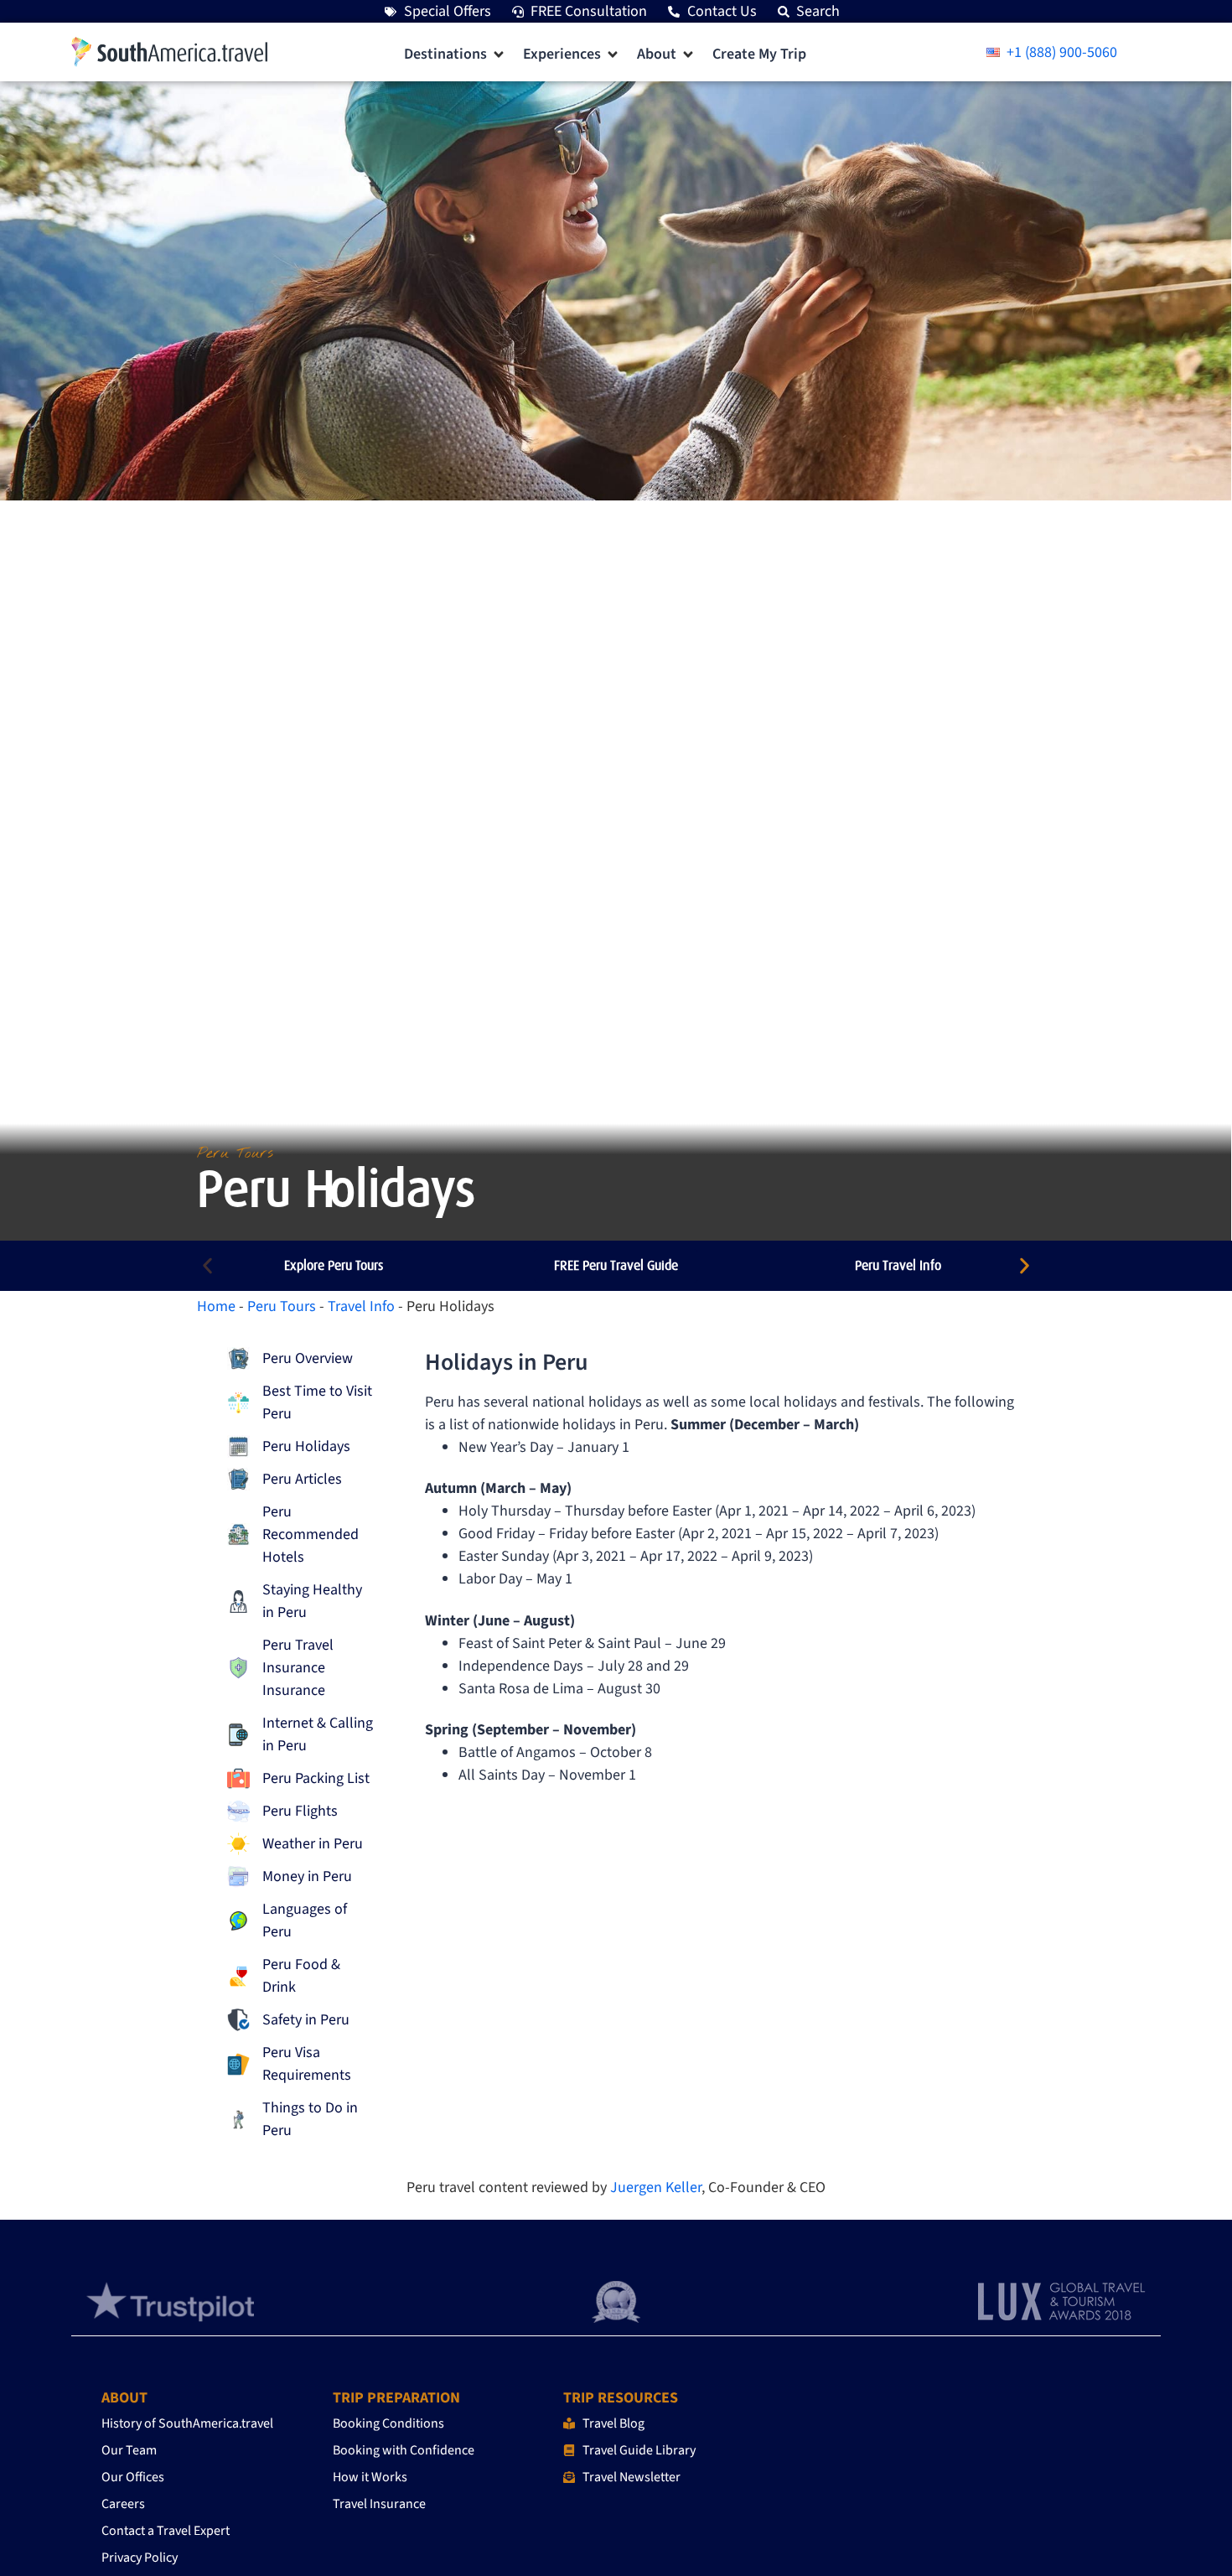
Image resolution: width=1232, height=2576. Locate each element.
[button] (455, 54)
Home (216, 1306)
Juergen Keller (656, 2187)
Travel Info (361, 1306)
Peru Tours (282, 1306)
